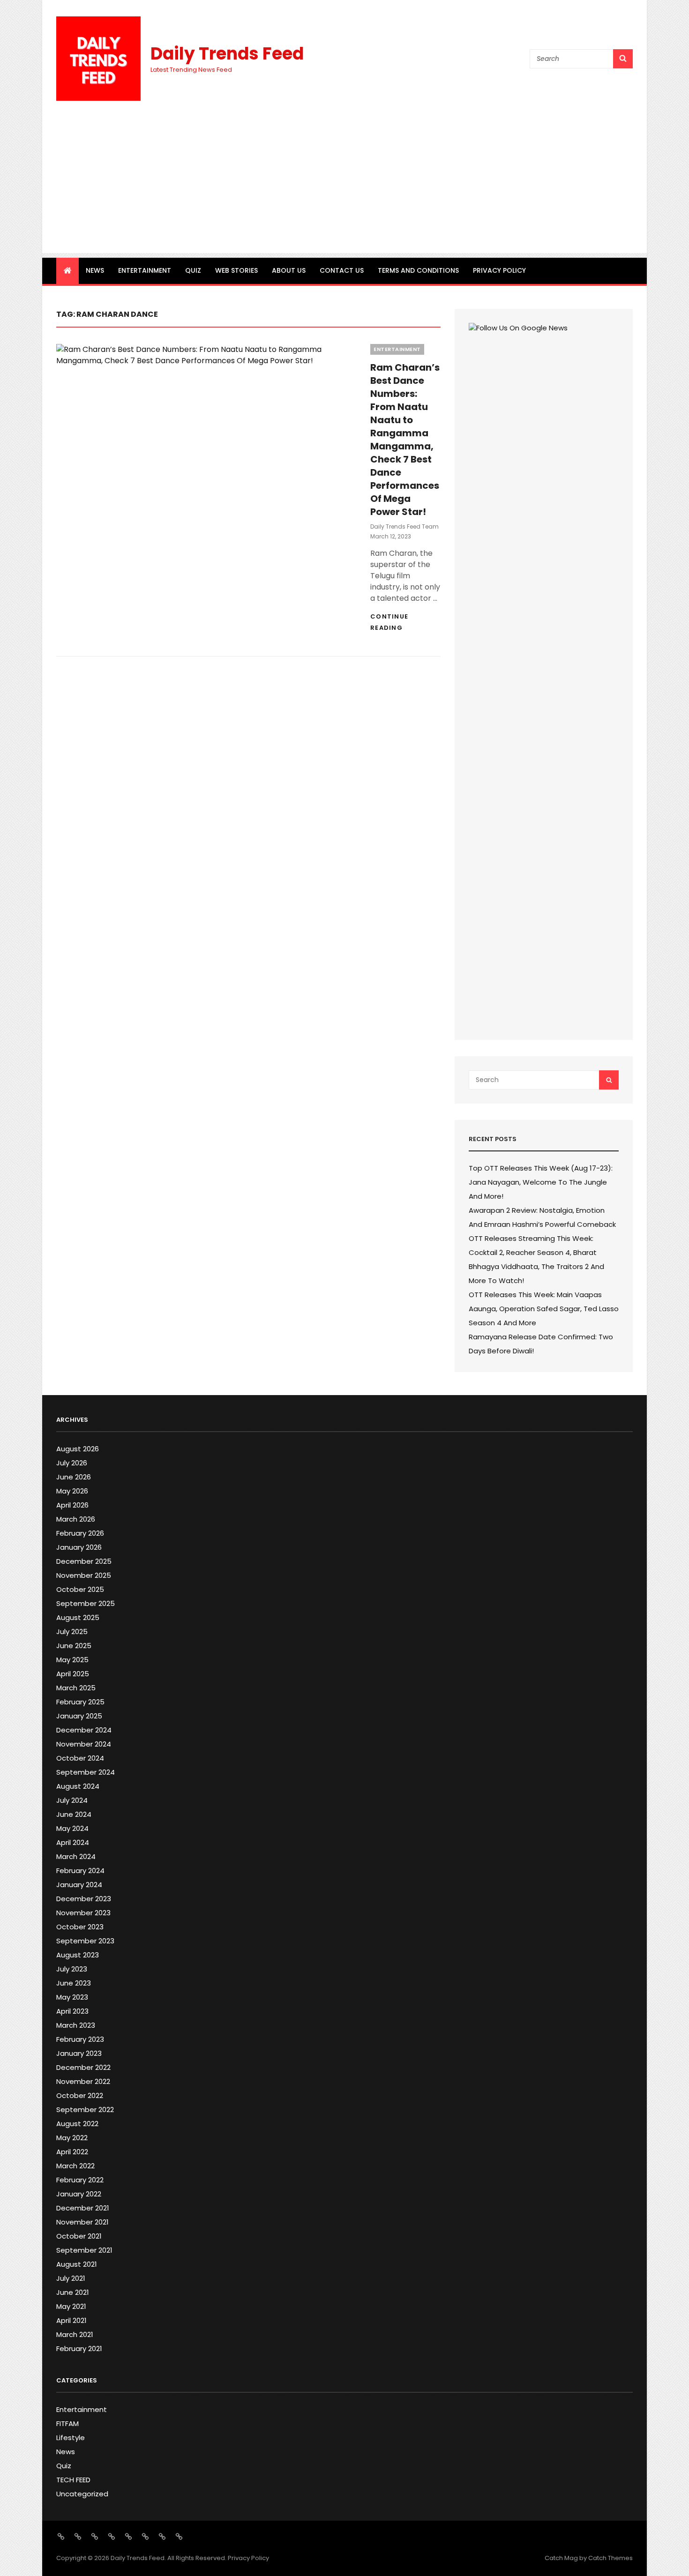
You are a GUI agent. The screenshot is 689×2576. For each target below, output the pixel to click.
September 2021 (84, 2250)
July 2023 (72, 1969)
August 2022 (77, 2124)
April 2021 (71, 2320)
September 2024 (86, 1772)
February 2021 (79, 2348)
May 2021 (71, 2306)
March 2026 (76, 1519)
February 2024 (80, 1870)
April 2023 (72, 2011)
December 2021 (83, 2208)
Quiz (193, 270)
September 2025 (86, 1603)
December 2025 (84, 1561)
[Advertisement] (344, 187)
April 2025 (73, 1674)
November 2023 (83, 1913)
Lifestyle (71, 2438)
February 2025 (80, 1702)
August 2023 (78, 1955)
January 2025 (79, 1716)
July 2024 (72, 1800)
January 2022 (79, 2194)
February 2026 (80, 1533)
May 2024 (72, 1828)
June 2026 (74, 1477)
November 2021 (82, 2222)
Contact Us (342, 270)
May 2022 (72, 2138)
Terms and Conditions (418, 270)
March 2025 (76, 1688)
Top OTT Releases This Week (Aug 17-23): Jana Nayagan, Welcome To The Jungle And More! (541, 1182)
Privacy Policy (499, 270)
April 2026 (72, 1505)
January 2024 (79, 1885)
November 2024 (84, 1744)
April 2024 (73, 1842)
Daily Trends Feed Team (404, 526)
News (95, 270)
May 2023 (72, 1997)
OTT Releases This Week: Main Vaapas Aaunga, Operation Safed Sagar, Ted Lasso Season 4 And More (544, 1309)
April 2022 (72, 2152)
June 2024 (74, 1814)
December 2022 (83, 2067)
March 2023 (76, 2025)
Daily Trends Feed (227, 54)
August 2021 (77, 2264)
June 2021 (73, 2292)
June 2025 (74, 1646)
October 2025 (80, 1589)
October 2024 (80, 1758)
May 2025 (72, 1660)
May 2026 (72, 1491)
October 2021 (79, 2236)
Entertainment (145, 270)
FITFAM (67, 2423)
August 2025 (78, 1617)
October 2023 (80, 1927)
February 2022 (80, 2180)
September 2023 (85, 1941)
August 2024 (78, 1786)
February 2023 (80, 2039)
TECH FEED (73, 2480)
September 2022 (85, 2109)
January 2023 (79, 2053)
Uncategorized (82, 2494)
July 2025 (72, 1631)
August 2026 (78, 1449)
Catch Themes (610, 2558)
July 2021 (71, 2278)
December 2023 (84, 1899)
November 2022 (83, 2081)
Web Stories (236, 270)
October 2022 (80, 2095)
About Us (289, 270)
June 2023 (74, 1983)
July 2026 (72, 1463)
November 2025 (84, 1575)
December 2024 (84, 1730)
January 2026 (79, 1547)
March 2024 (76, 1856)
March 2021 (75, 2334)
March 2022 (75, 2166)
